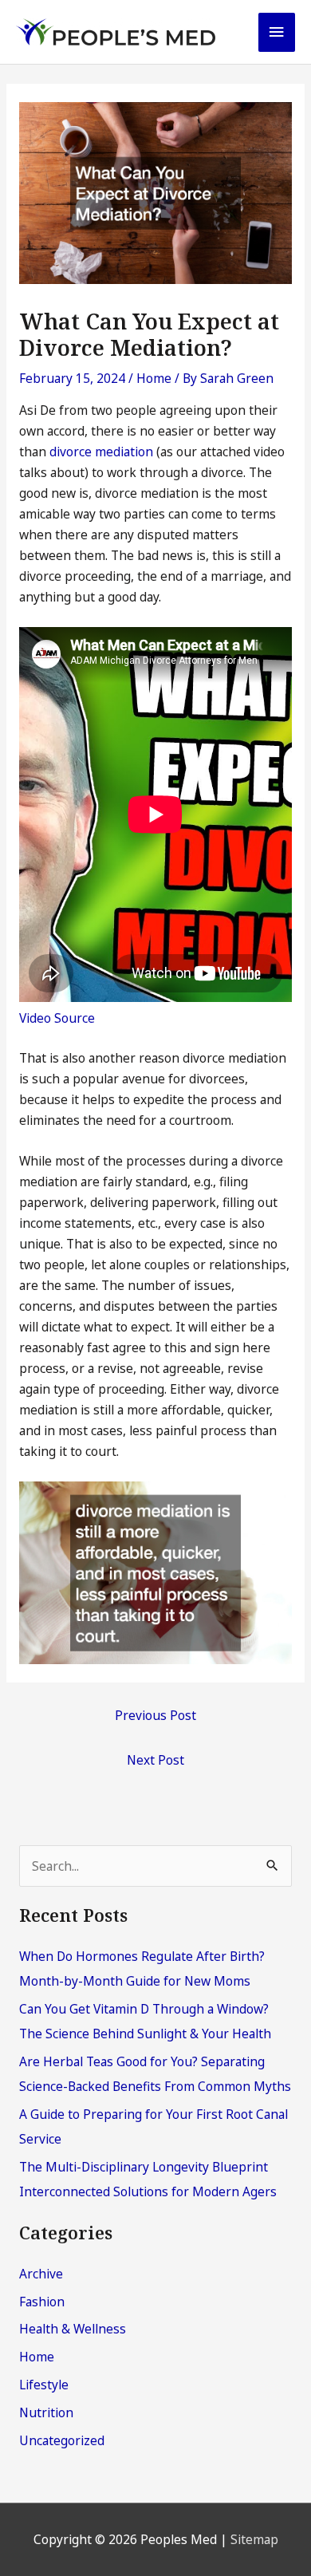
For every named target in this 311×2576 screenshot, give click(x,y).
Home (154, 378)
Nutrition (46, 2412)
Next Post (155, 1760)
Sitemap (254, 2539)
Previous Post (155, 1715)
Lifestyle (44, 2385)
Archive (41, 2274)
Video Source (57, 1018)
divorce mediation (101, 452)
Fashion (42, 2302)
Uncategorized (62, 2440)
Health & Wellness (73, 2329)
